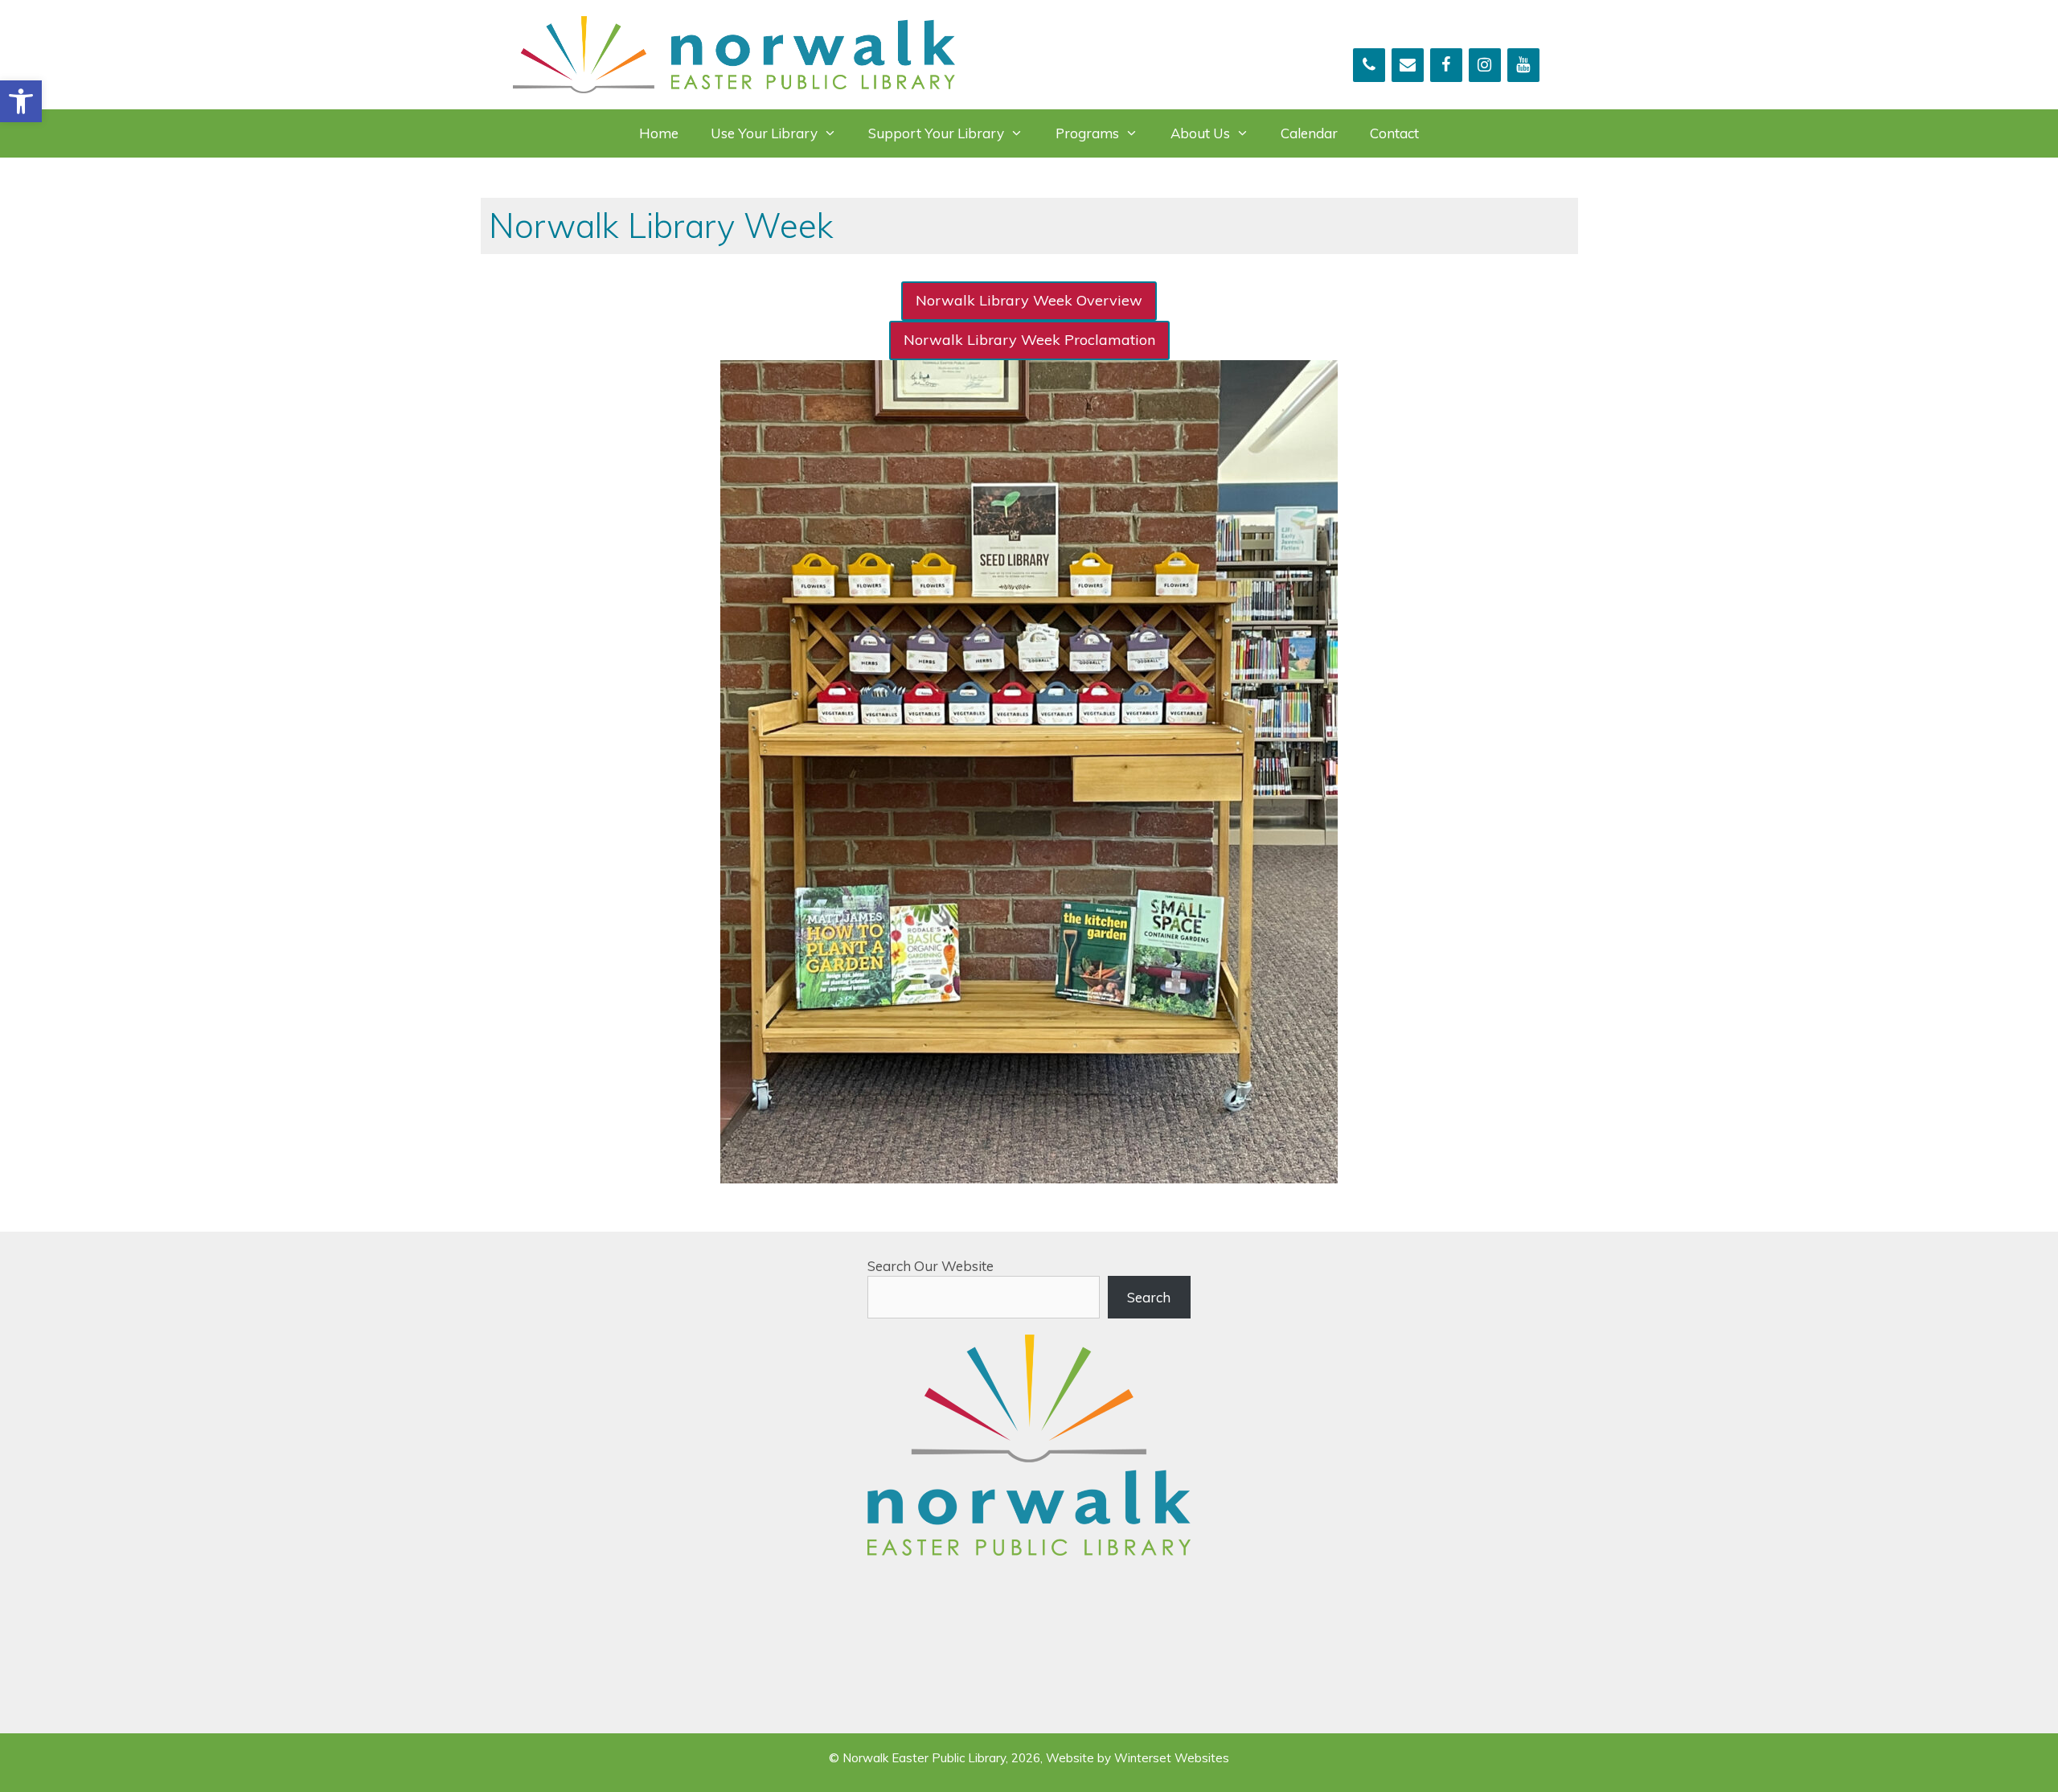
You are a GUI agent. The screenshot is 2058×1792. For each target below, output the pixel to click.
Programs (1087, 133)
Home (659, 133)
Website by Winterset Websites (1138, 1758)
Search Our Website (931, 1266)
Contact (1394, 133)
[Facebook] (1446, 65)
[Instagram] (1485, 65)
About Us (1200, 133)
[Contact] (1408, 65)
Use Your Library (764, 133)
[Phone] (1369, 65)
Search (1149, 1297)
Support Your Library (936, 133)
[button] (21, 101)
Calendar (1309, 133)
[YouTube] (1523, 65)
